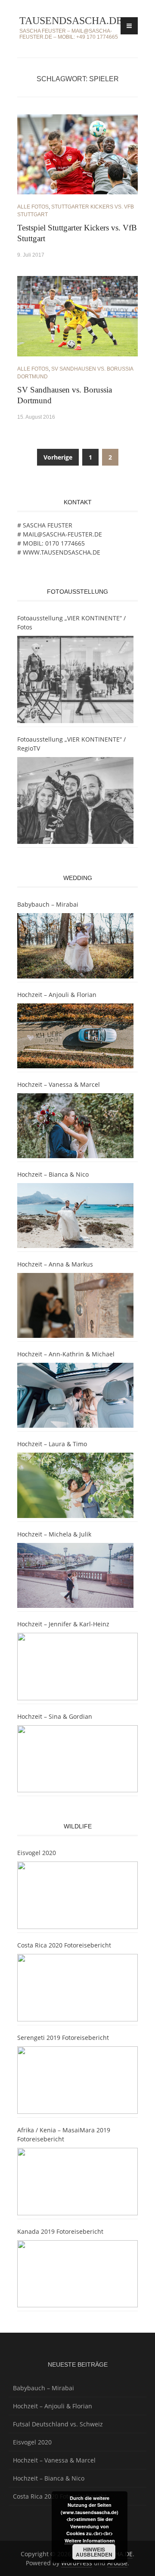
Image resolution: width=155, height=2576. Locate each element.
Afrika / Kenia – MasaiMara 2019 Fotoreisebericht (64, 2134)
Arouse (117, 2563)
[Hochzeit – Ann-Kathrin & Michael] (75, 1395)
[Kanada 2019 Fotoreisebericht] (77, 2274)
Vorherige (58, 457)
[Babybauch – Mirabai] (75, 946)
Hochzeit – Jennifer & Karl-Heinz (63, 1624)
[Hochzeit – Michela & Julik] (75, 1575)
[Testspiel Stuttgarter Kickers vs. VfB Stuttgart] (77, 154)
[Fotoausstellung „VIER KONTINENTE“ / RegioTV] (75, 801)
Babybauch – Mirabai (48, 904)
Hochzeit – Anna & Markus (55, 1264)
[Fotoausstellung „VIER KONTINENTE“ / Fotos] (75, 679)
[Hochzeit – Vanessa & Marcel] (75, 1126)
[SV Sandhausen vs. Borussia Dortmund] (77, 315)
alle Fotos (33, 207)
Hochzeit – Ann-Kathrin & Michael (66, 1354)
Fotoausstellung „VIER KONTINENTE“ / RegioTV (71, 744)
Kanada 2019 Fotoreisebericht (60, 2231)
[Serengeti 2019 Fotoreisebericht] (77, 2080)
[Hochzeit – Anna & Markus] (75, 1305)
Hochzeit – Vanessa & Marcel (59, 1084)
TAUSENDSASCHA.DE (71, 21)
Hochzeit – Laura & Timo (52, 1444)
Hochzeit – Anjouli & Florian (57, 995)
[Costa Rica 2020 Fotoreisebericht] (77, 1988)
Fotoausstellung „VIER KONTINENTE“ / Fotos (71, 623)
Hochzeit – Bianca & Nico (53, 1174)
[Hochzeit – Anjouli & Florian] (75, 1036)
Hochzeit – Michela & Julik (54, 1534)
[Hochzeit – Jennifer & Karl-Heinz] (77, 1667)
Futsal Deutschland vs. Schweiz (58, 2424)
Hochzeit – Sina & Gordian (55, 1716)
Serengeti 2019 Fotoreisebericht (63, 2038)
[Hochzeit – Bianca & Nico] (75, 1216)
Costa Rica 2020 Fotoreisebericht (64, 1945)
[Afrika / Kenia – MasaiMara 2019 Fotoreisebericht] (77, 2182)
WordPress (77, 2563)
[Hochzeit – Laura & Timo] (75, 1485)
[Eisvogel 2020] (77, 1895)
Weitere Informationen (90, 2541)
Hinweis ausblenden (94, 2552)
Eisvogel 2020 (37, 1853)
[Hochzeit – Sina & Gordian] (77, 1759)
